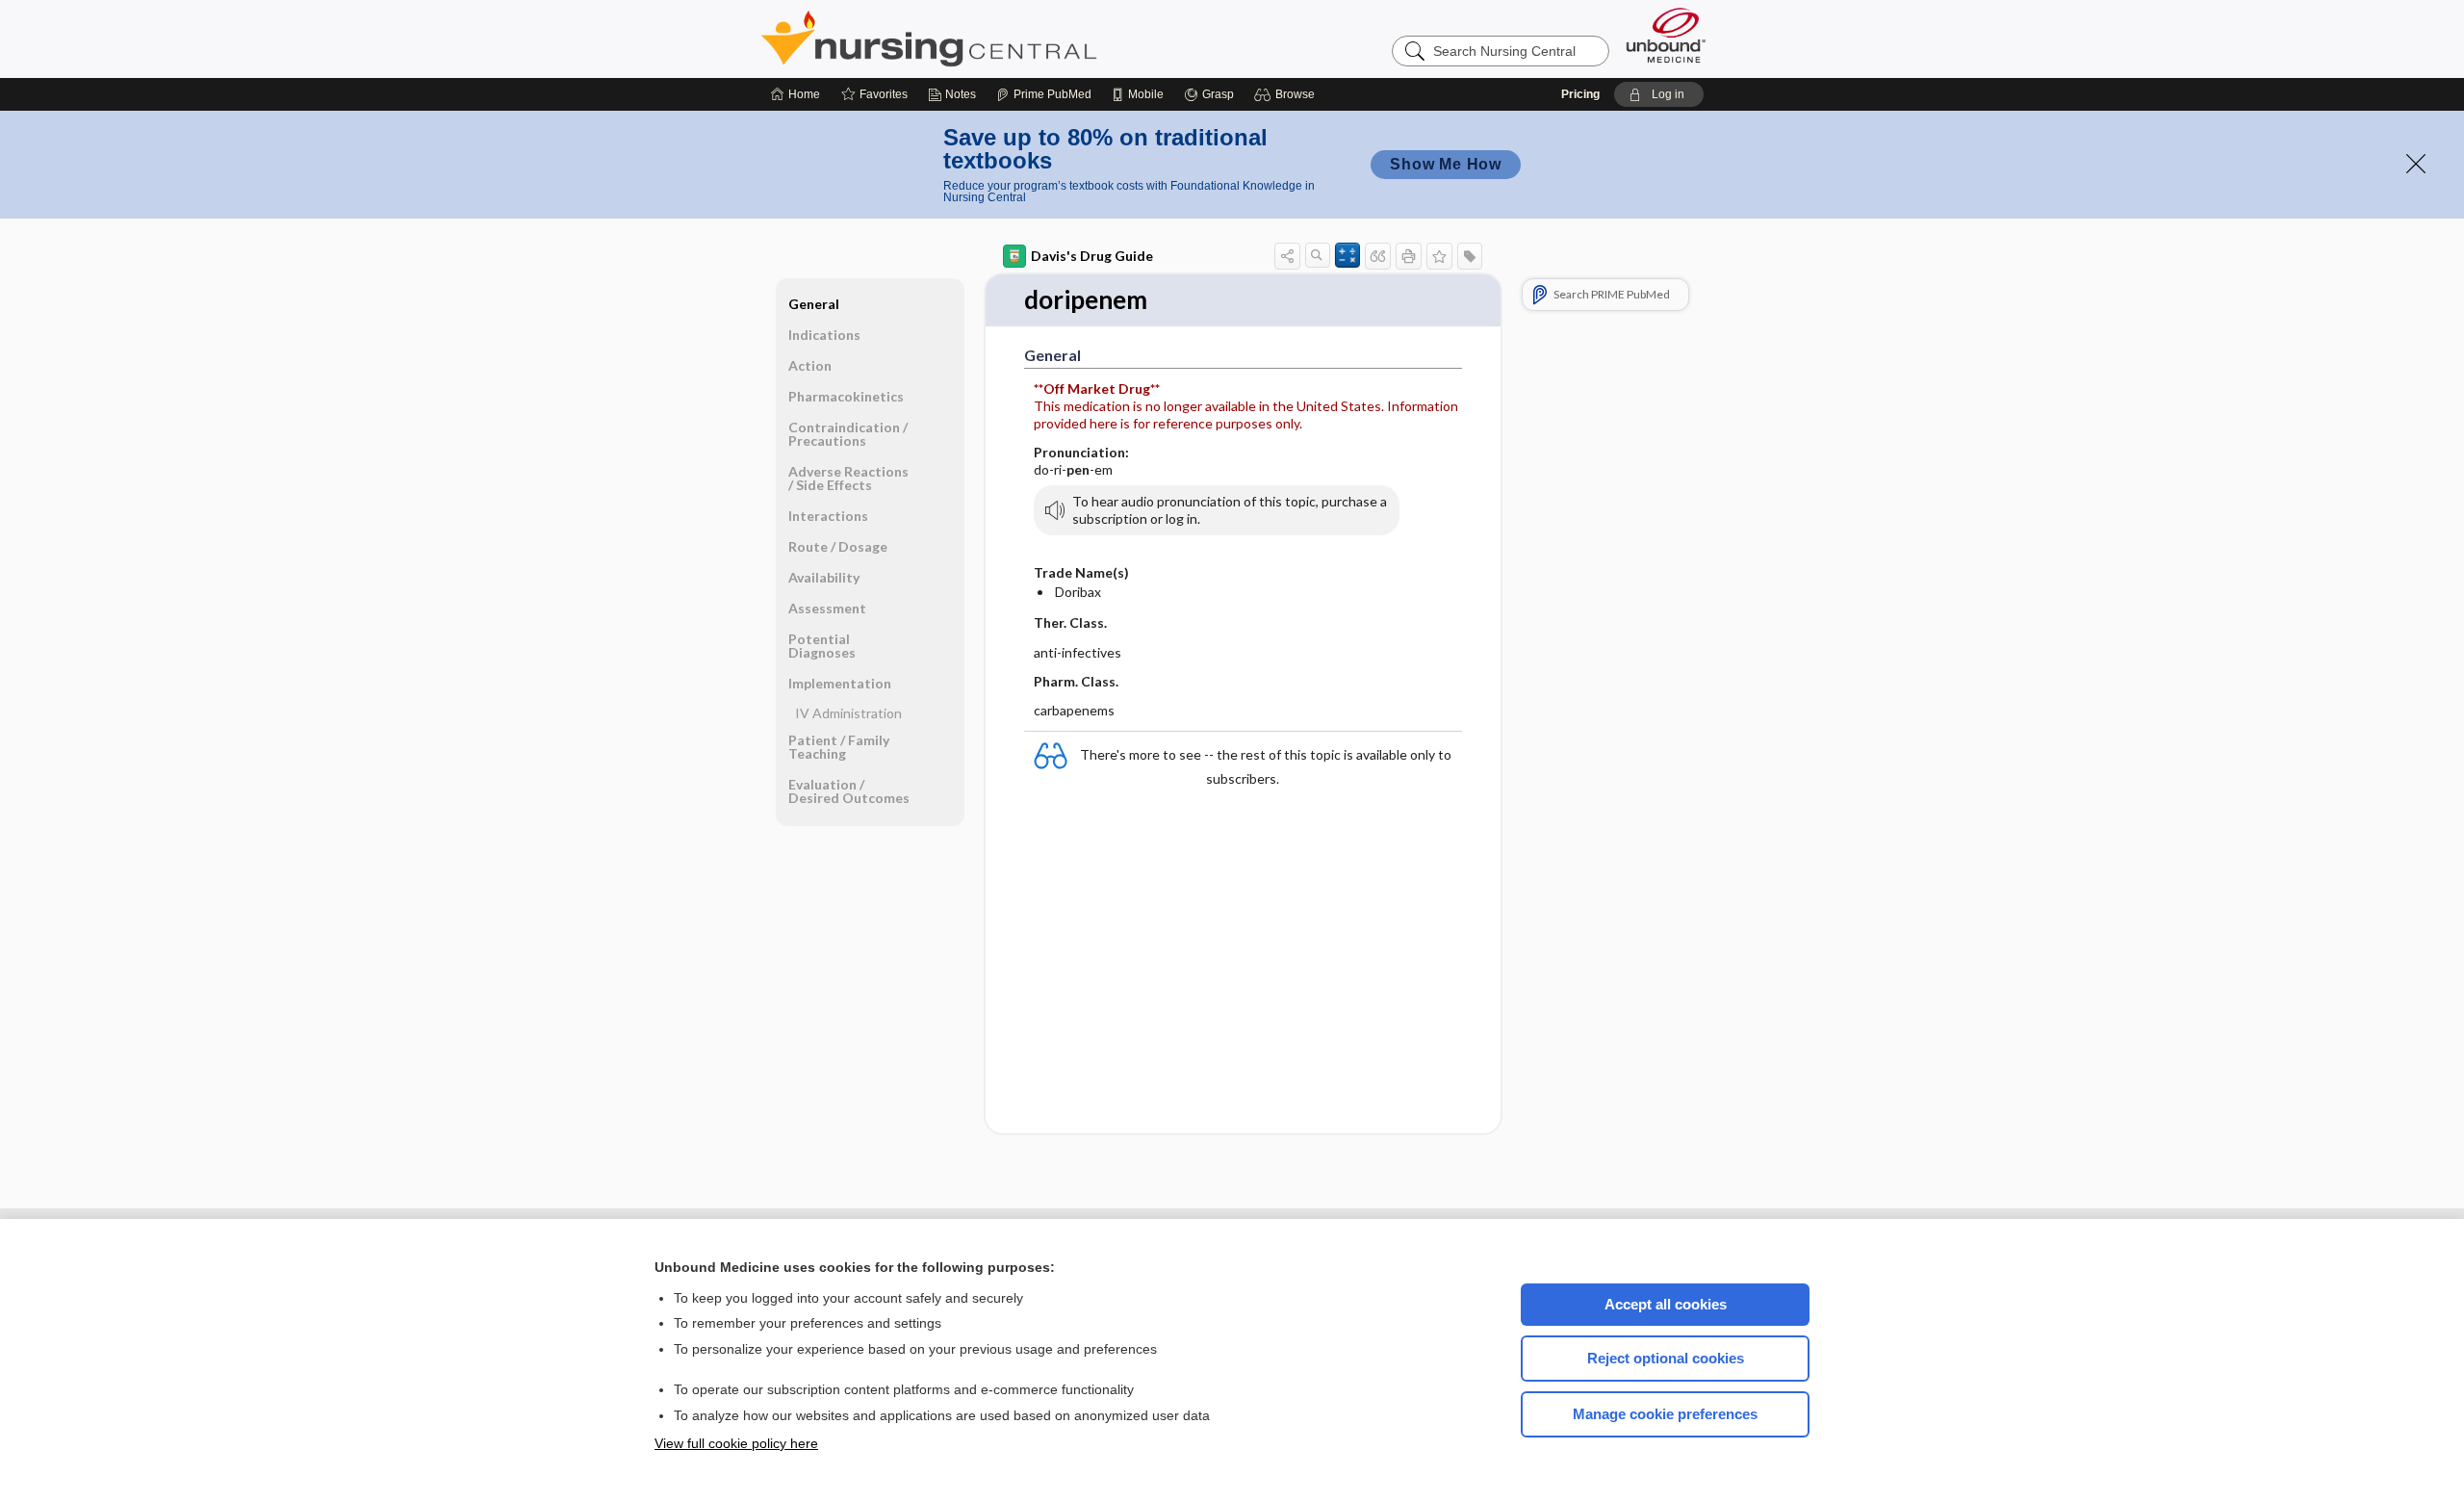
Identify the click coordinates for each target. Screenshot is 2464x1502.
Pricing (1580, 94)
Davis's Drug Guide (1092, 256)
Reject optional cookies (1666, 1358)
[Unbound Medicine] (1666, 35)
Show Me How (1446, 164)
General (814, 304)
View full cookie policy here (736, 1443)
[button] (1287, 94)
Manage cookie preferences (1665, 1414)
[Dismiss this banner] (2416, 164)
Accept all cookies (1666, 1304)
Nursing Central (1001, 39)
